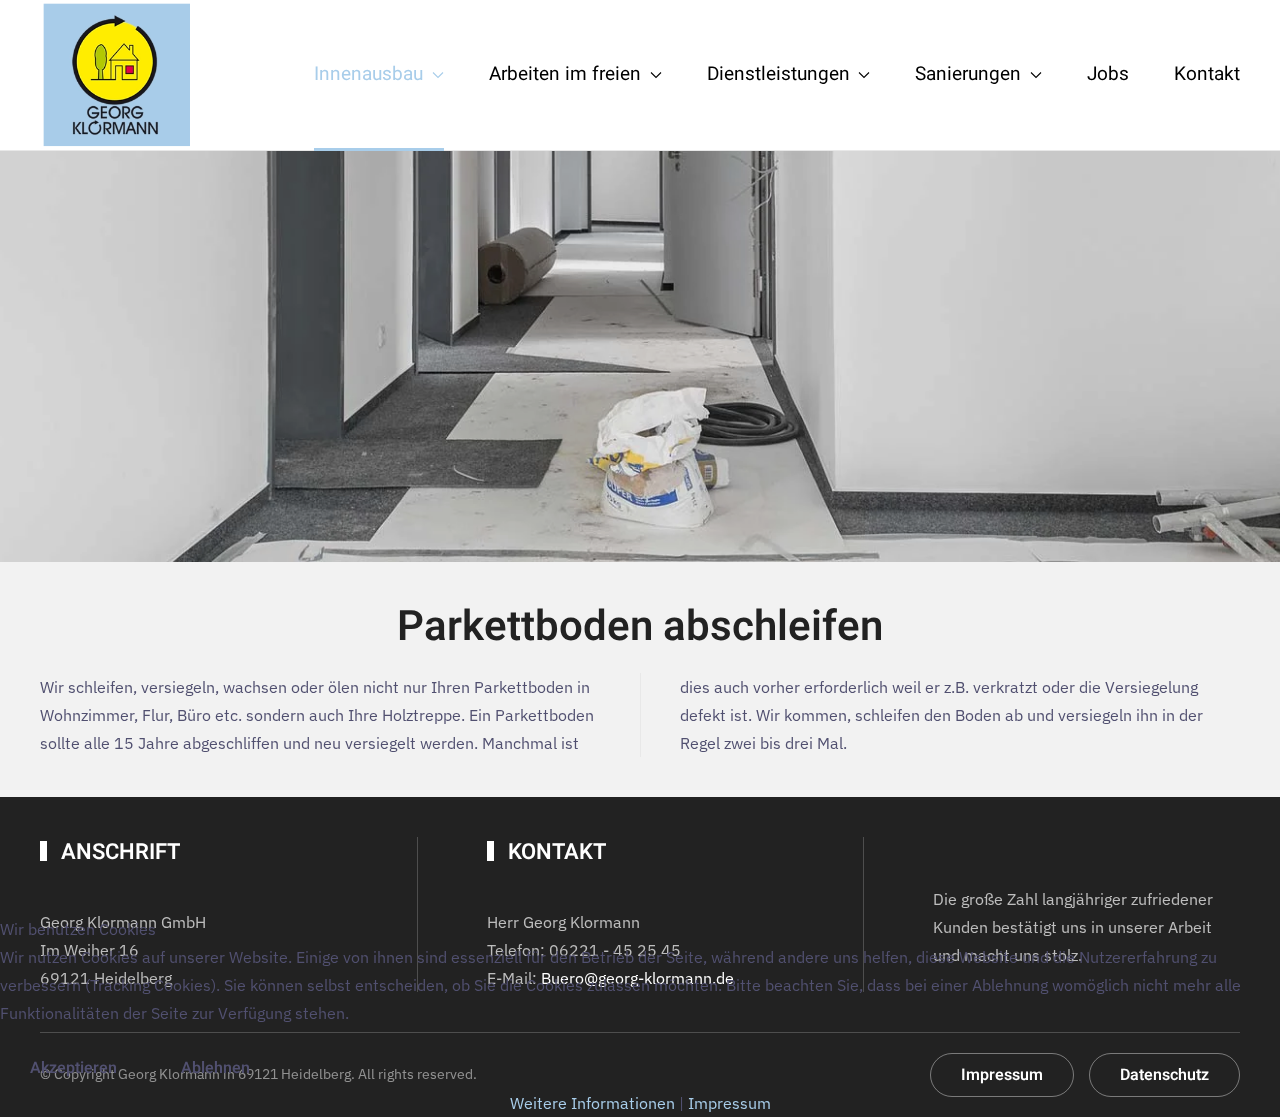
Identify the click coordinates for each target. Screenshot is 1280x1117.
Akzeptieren (73, 1068)
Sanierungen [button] (968, 74)
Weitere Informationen (592, 1103)
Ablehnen (215, 1068)
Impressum (729, 1103)
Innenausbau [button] (368, 74)
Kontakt (1207, 74)
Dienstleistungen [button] (778, 74)
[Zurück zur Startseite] (115, 75)
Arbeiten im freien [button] (565, 74)
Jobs (1108, 74)
